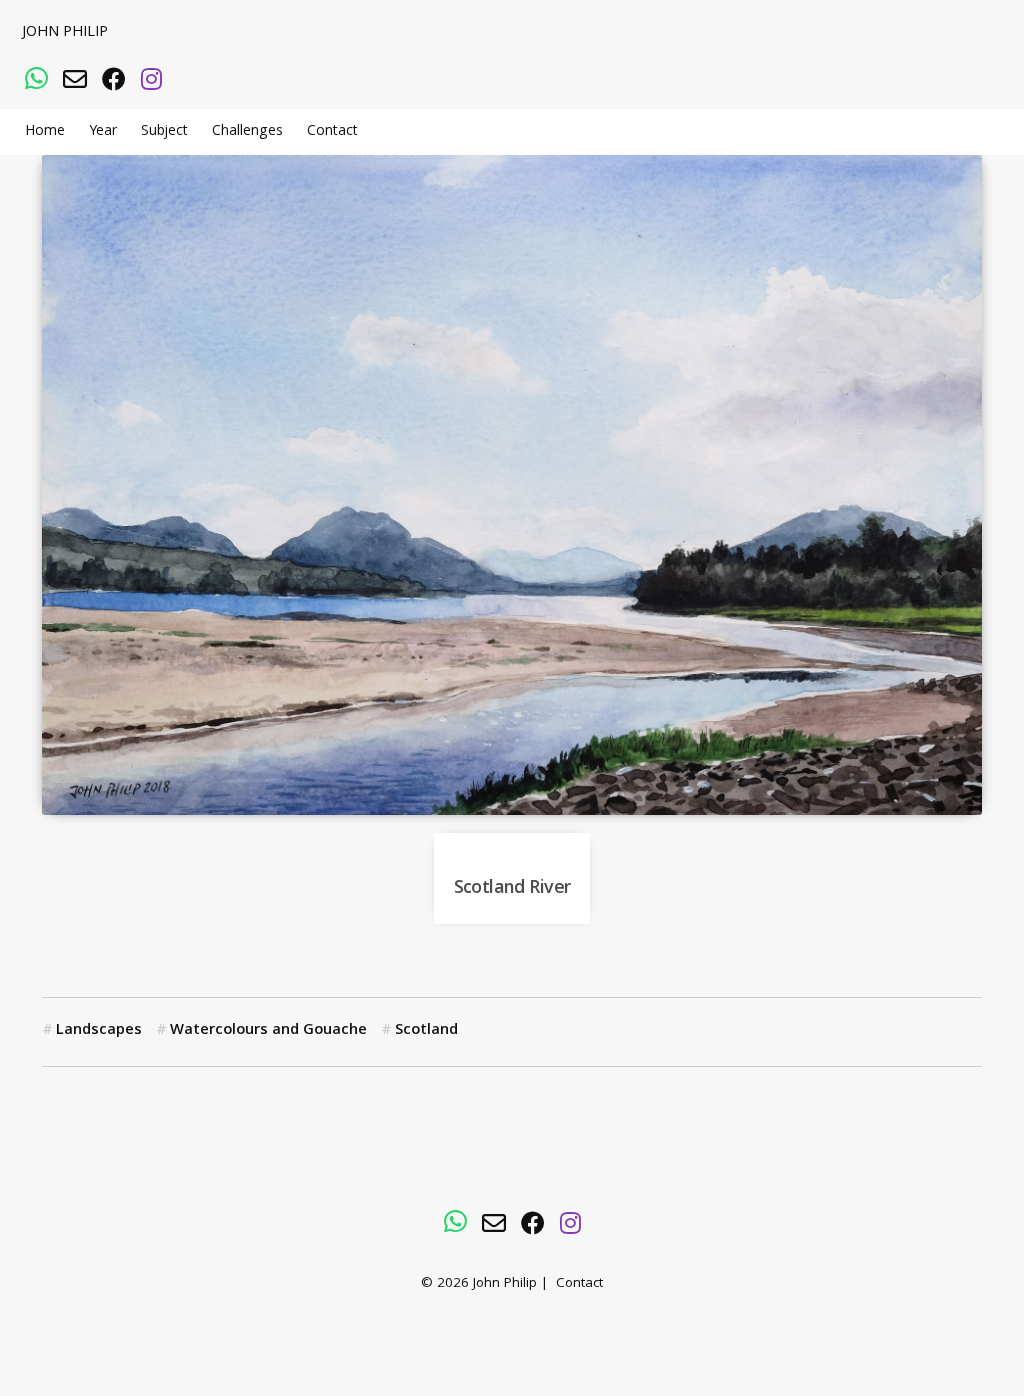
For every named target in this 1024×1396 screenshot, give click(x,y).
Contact (332, 132)
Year (103, 132)
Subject (164, 132)
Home (45, 132)
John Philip (65, 33)
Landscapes (99, 1031)
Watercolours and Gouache (268, 1031)
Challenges (247, 132)
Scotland (426, 1031)
